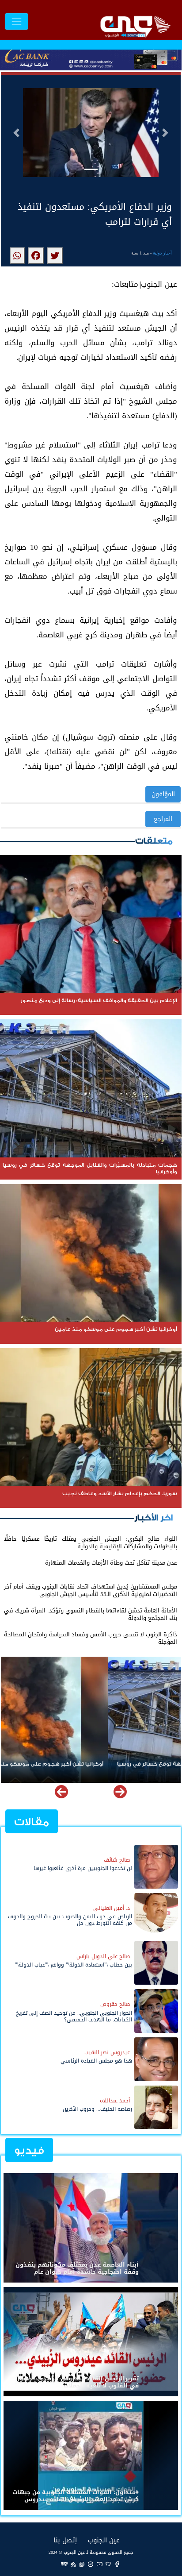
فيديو (29, 2150)
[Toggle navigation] (17, 21)
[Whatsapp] (82, 2564)
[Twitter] (108, 2564)
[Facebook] (117, 2564)
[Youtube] (99, 2564)
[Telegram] (91, 2564)
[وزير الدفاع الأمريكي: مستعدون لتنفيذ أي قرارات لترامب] (55, 256)
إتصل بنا (65, 2540)
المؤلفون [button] (163, 794)
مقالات (32, 1822)
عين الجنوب (104, 2540)
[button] (16, 133)
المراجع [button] (163, 819)
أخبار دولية (162, 253)
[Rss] (73, 2564)
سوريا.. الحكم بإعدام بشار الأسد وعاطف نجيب (119, 1764)
